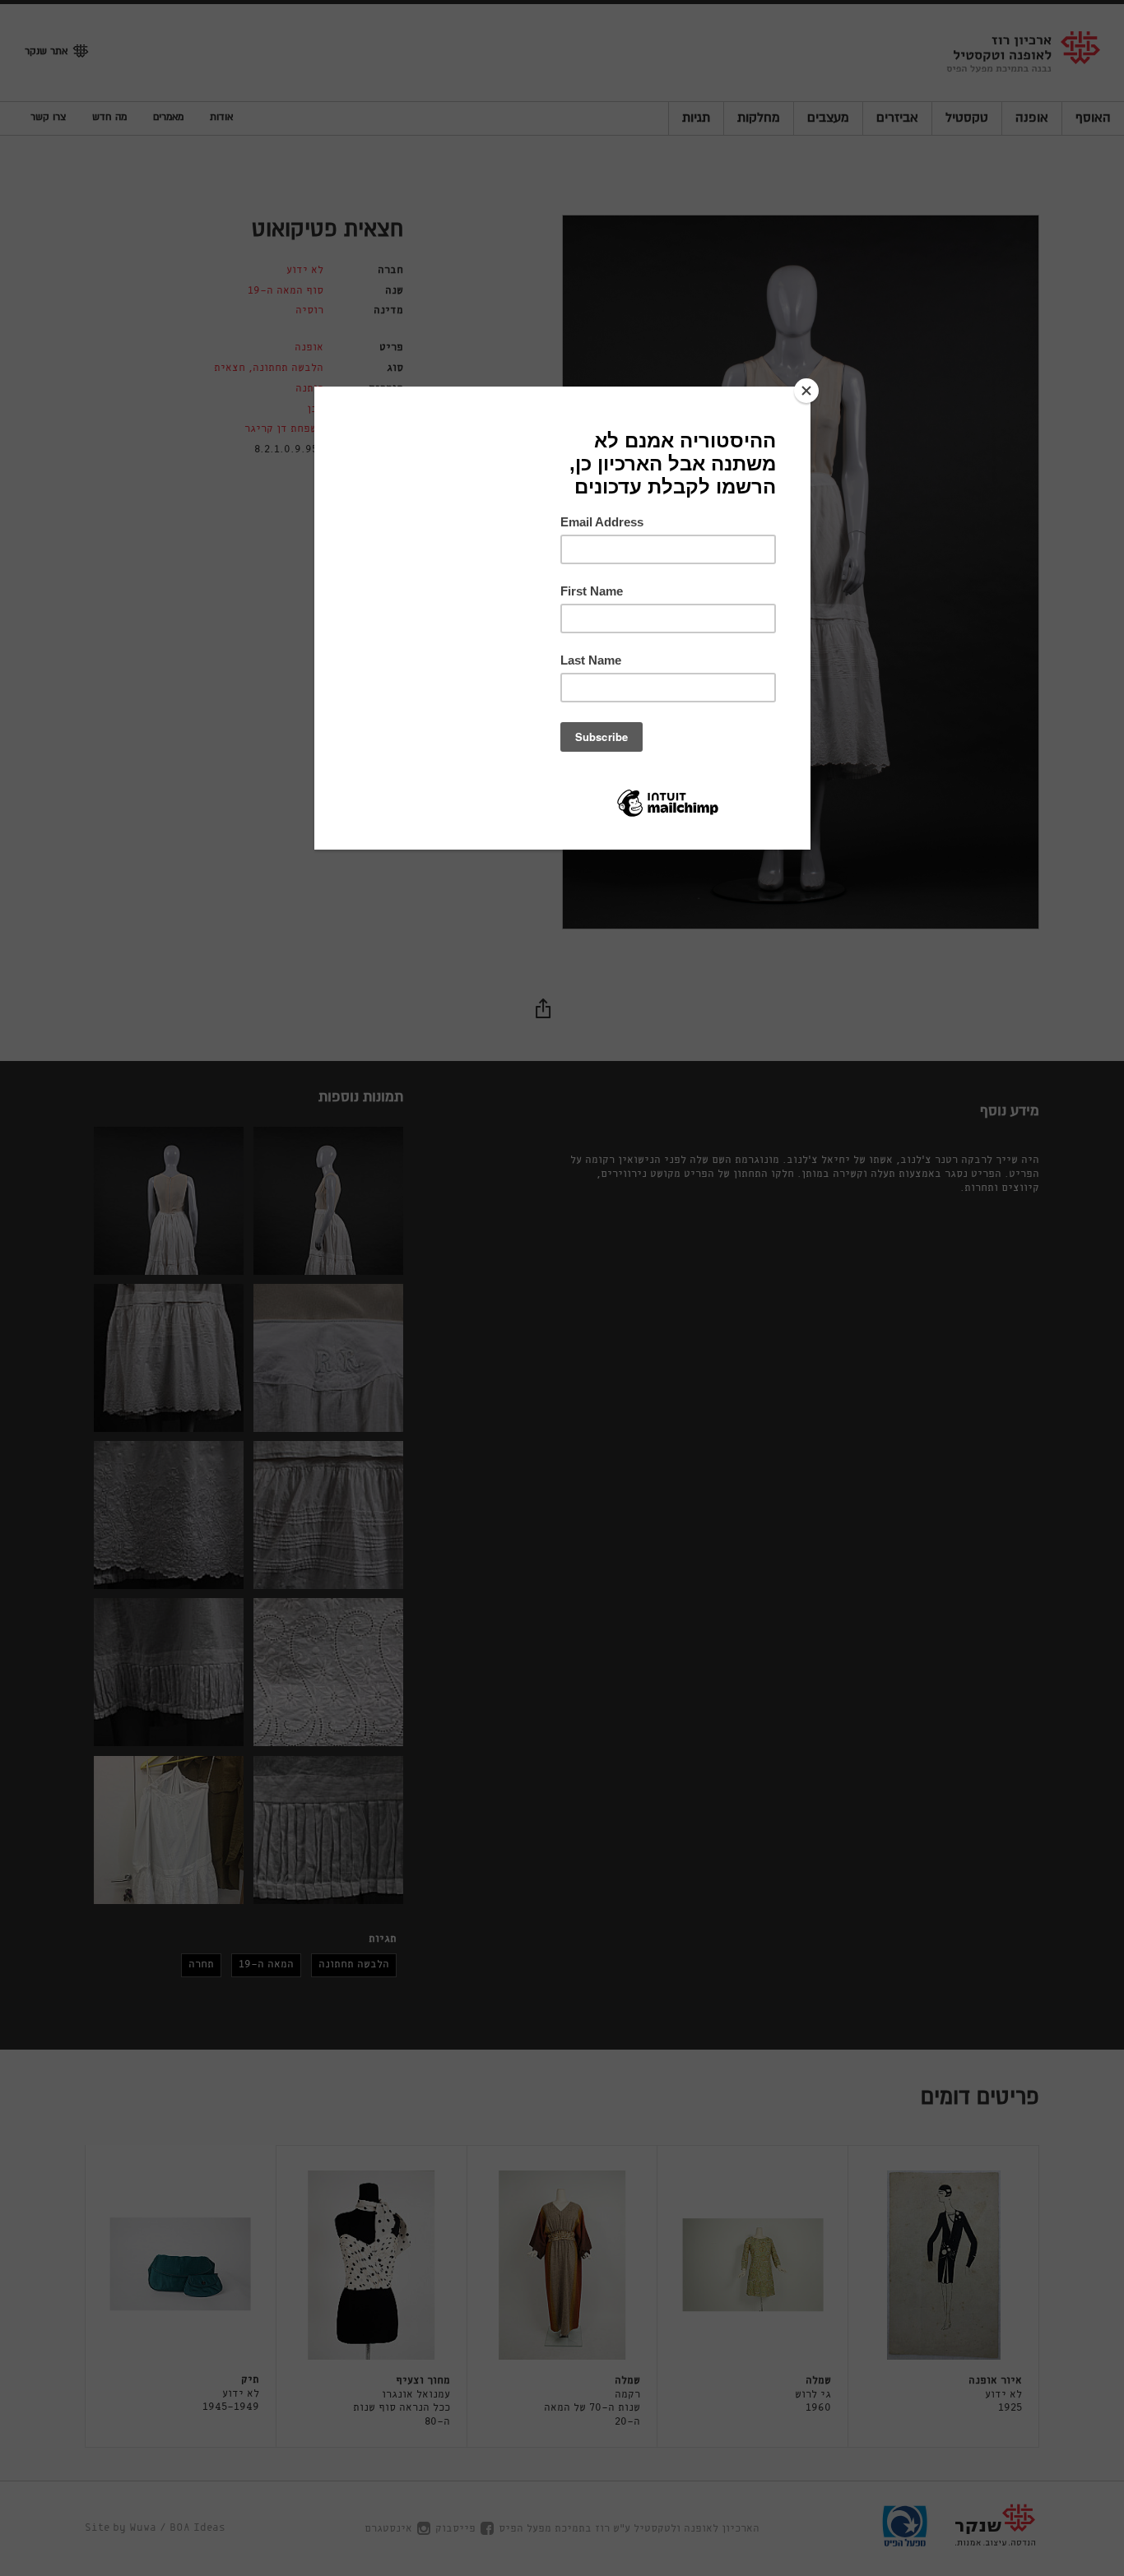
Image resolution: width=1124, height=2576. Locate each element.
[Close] (806, 391)
